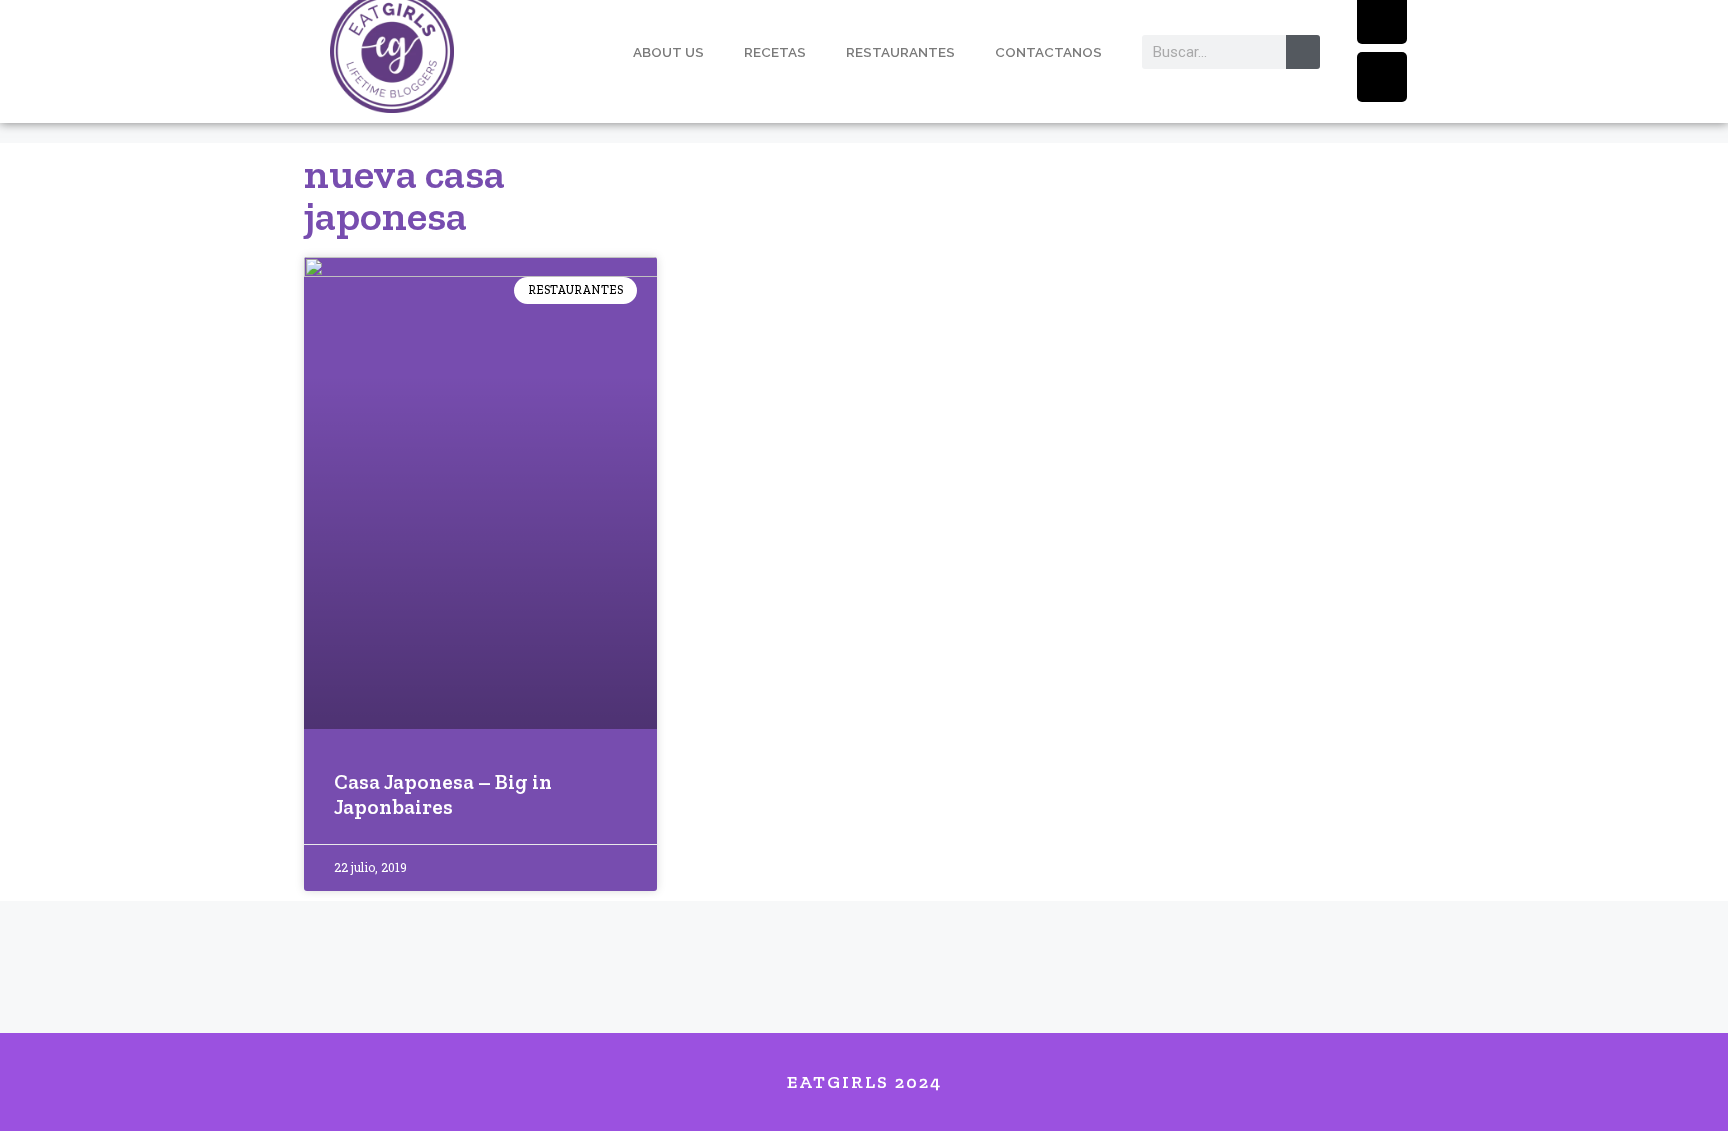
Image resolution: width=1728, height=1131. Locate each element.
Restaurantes (900, 52)
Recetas (775, 52)
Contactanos (1048, 52)
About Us (668, 52)
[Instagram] (1382, 77)
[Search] (1303, 52)
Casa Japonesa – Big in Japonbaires (443, 794)
